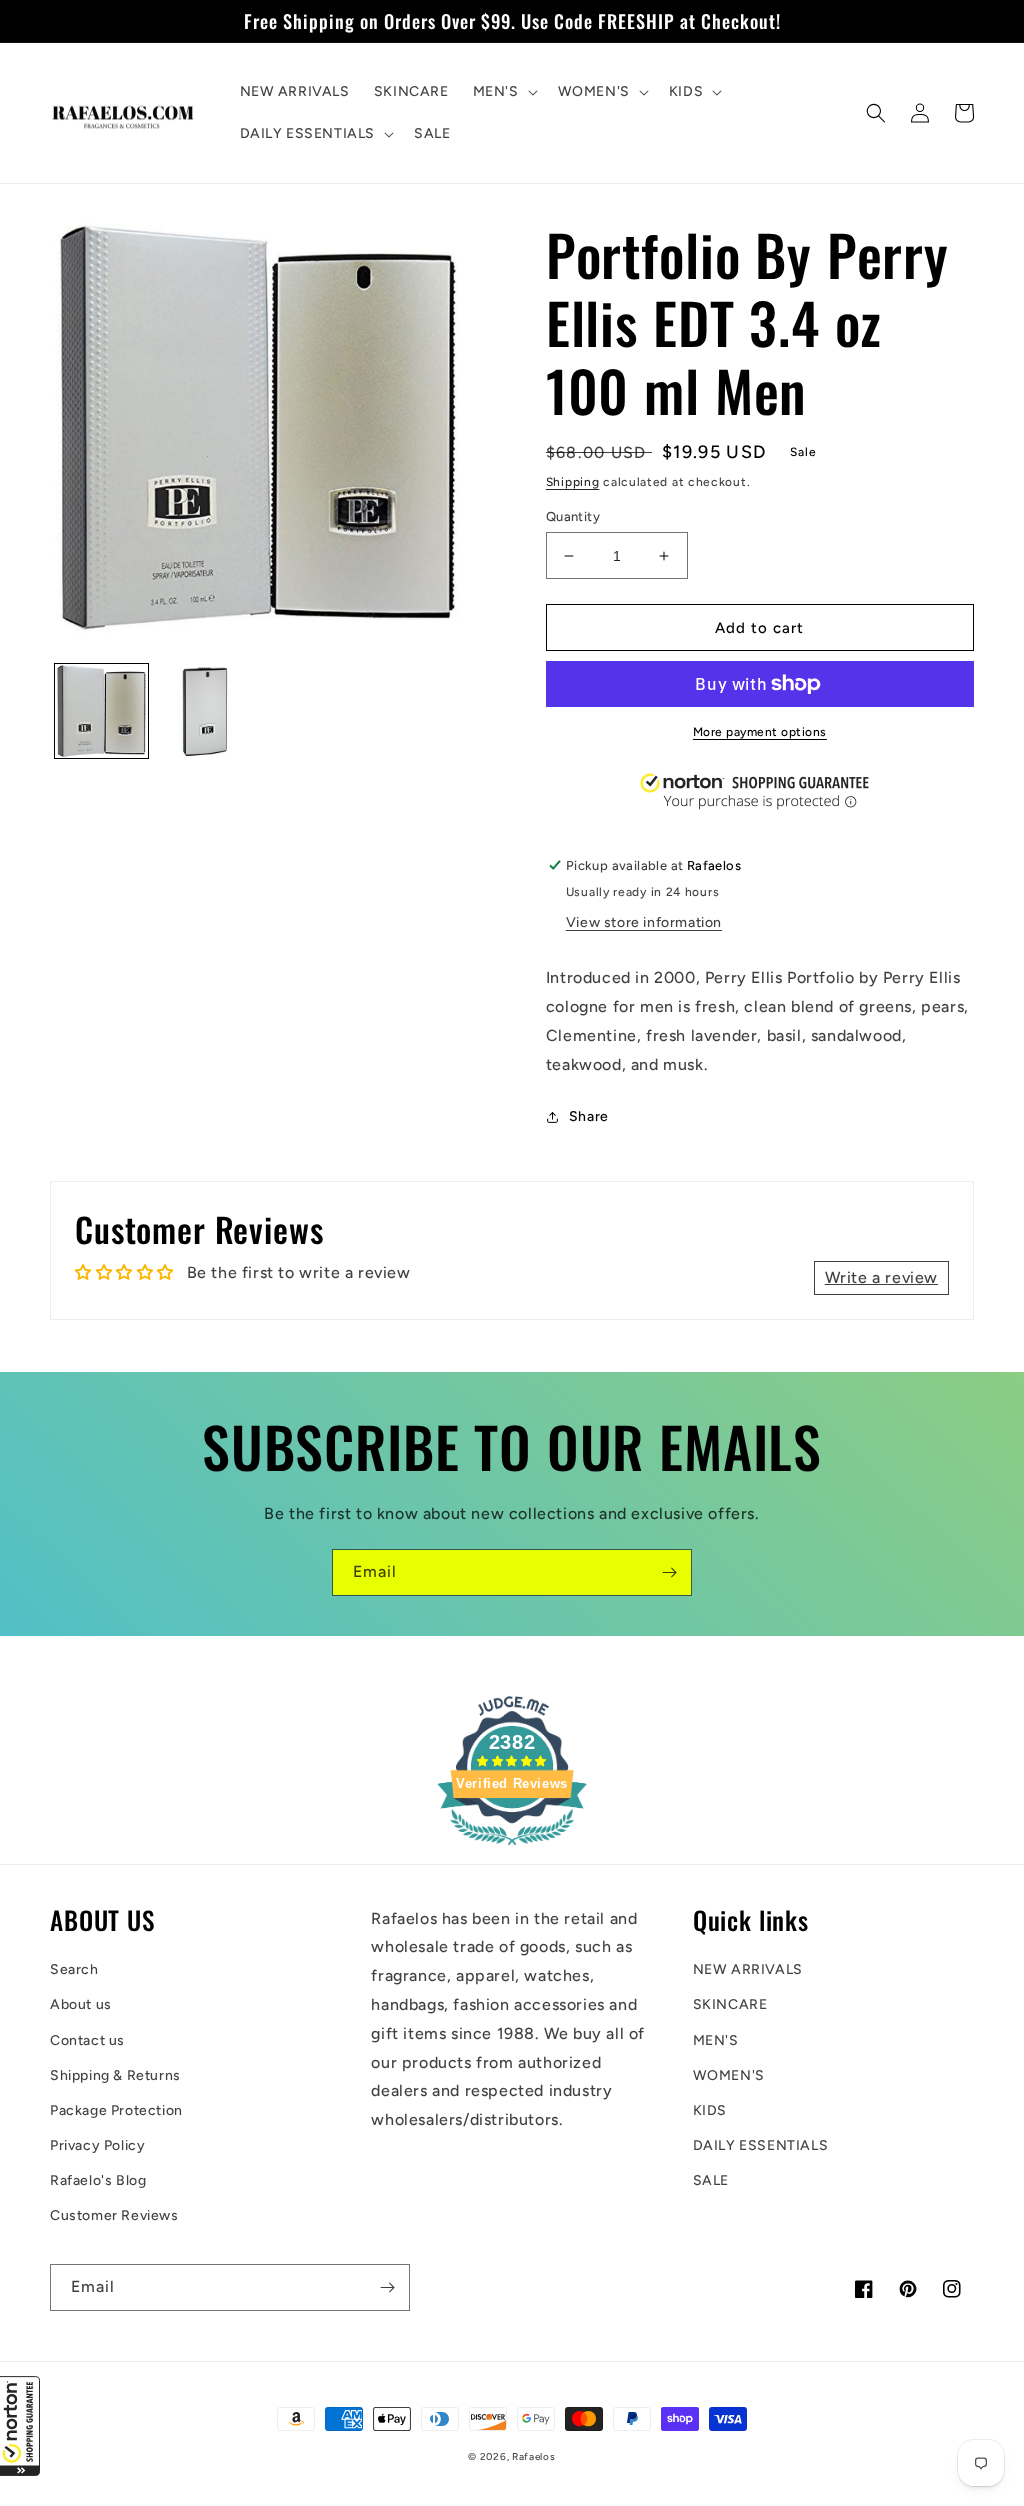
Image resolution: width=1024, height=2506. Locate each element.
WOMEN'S (729, 2075)
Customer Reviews (114, 2215)
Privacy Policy (97, 2145)
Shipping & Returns (115, 2075)
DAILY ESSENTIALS (761, 2145)
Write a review (881, 1277)
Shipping (573, 482)
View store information (644, 922)
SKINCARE (730, 2004)
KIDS (710, 2110)
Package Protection (116, 2110)
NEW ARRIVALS (748, 1969)
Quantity (573, 516)
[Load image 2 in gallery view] (204, 710)
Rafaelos (534, 2456)
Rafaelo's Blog (98, 2180)
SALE (711, 2180)
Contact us (87, 2040)
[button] (20, 2426)
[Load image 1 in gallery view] (101, 710)
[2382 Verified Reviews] (512, 1848)
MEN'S (716, 2040)
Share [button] (589, 1116)
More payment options (760, 732)
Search (74, 1969)
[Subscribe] (669, 1572)
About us (81, 2004)
